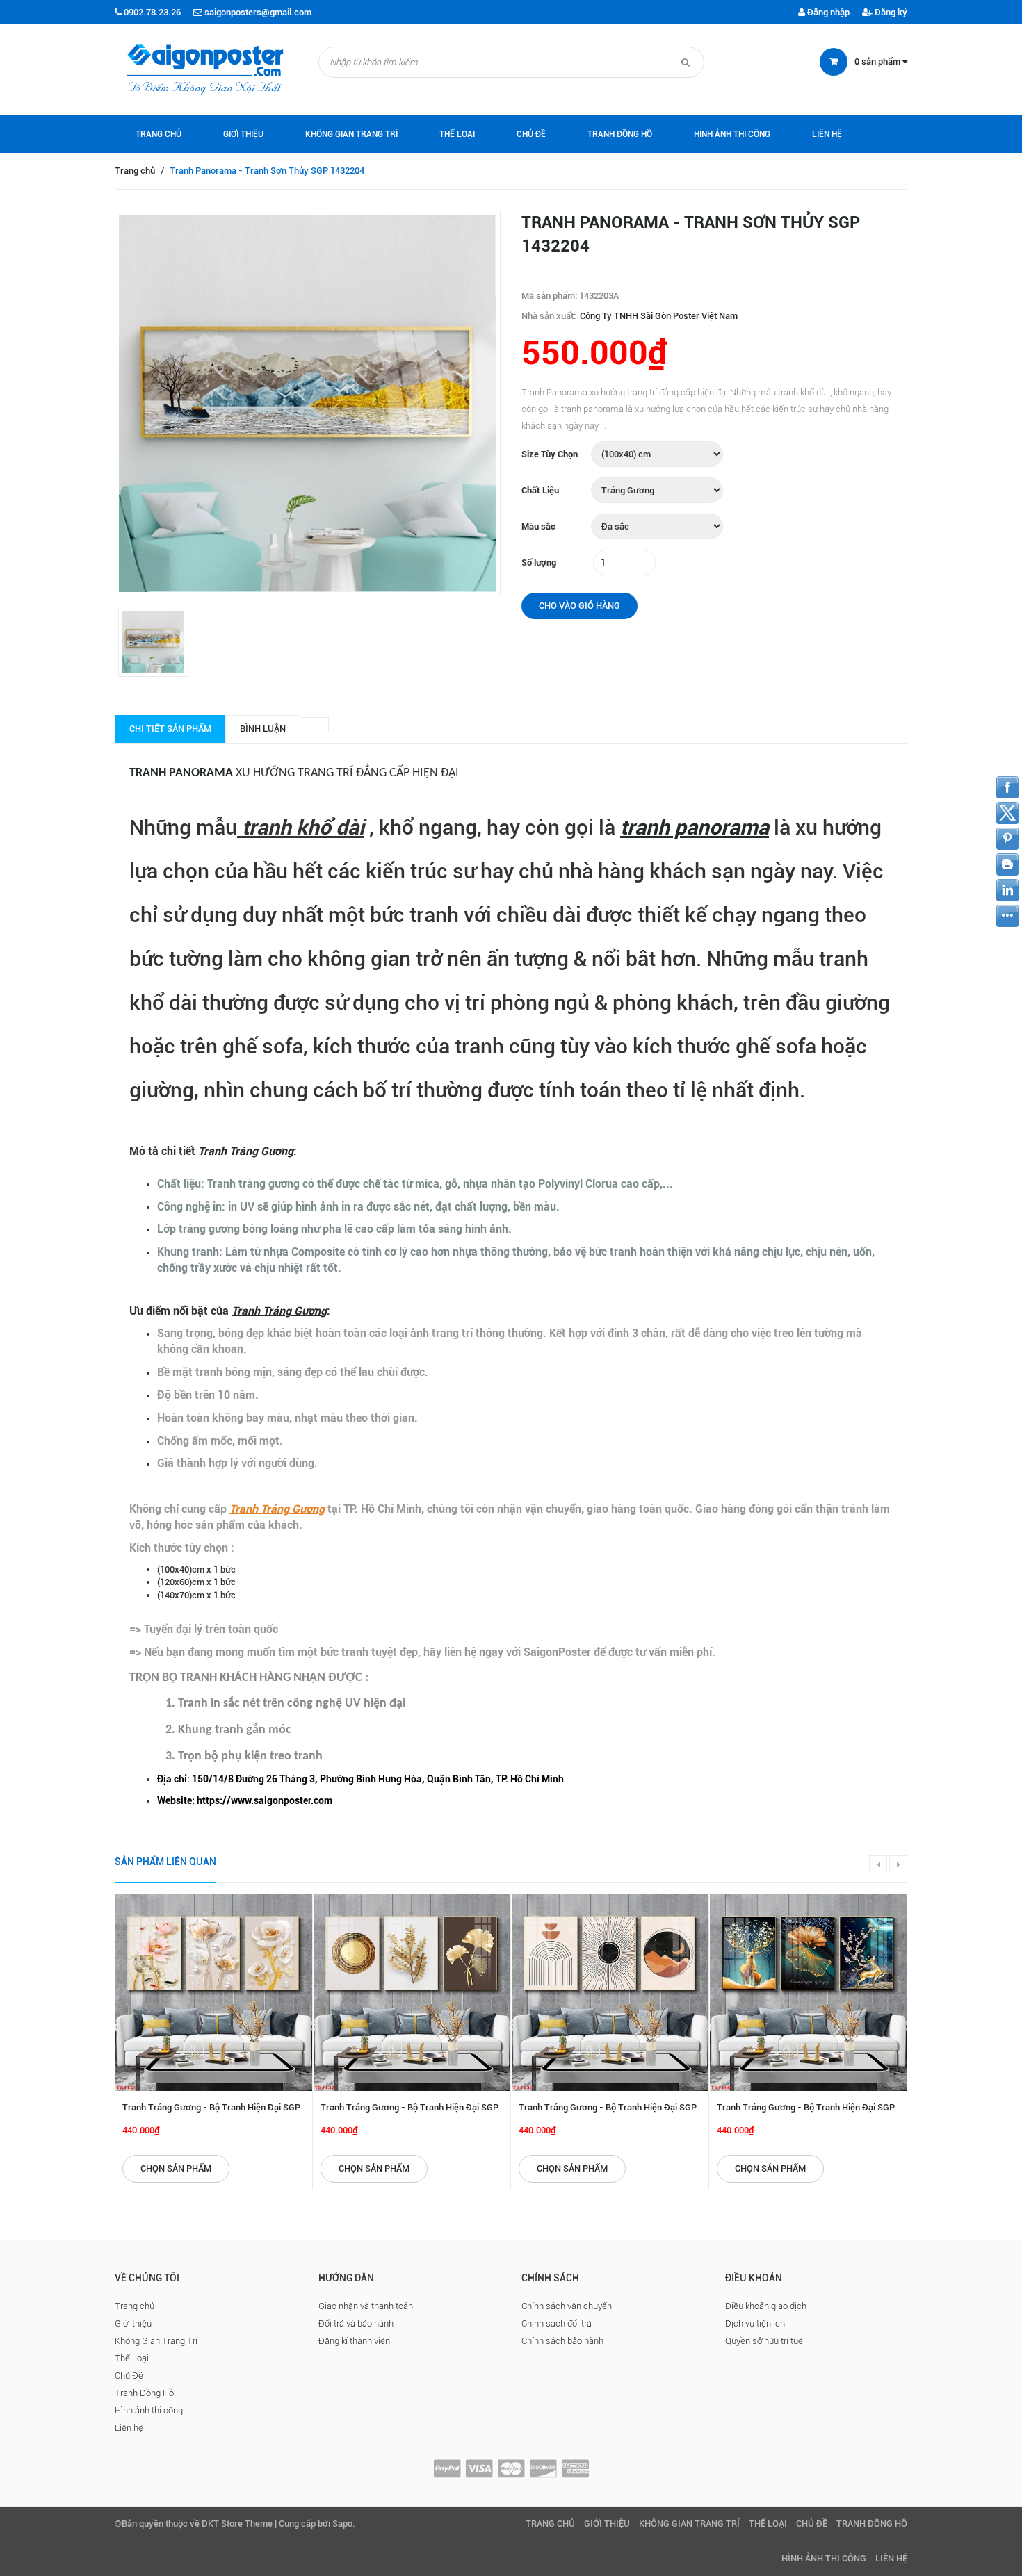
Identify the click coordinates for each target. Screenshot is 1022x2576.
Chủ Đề (531, 134)
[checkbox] (525, 1779)
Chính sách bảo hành (562, 2341)
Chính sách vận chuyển (567, 2306)
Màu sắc (538, 526)
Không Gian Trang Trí (351, 134)
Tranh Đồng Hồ (620, 134)
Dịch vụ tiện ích (755, 2323)
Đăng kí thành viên (354, 2341)
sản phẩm (878, 61)
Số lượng (539, 563)
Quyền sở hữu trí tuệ (764, 2341)
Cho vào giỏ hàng (579, 606)
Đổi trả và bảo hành (356, 2323)
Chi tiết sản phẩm (170, 729)
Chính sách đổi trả (557, 2323)
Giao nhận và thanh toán (366, 2306)
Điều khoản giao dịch (766, 2306)
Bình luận (263, 729)
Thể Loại (457, 134)
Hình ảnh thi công (732, 134)
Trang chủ (159, 134)
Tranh (149, 773)
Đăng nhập (827, 12)
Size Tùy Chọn (550, 454)
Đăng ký (890, 12)
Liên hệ (827, 134)
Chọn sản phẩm (176, 2168)
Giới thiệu (243, 134)
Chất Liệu (540, 490)
